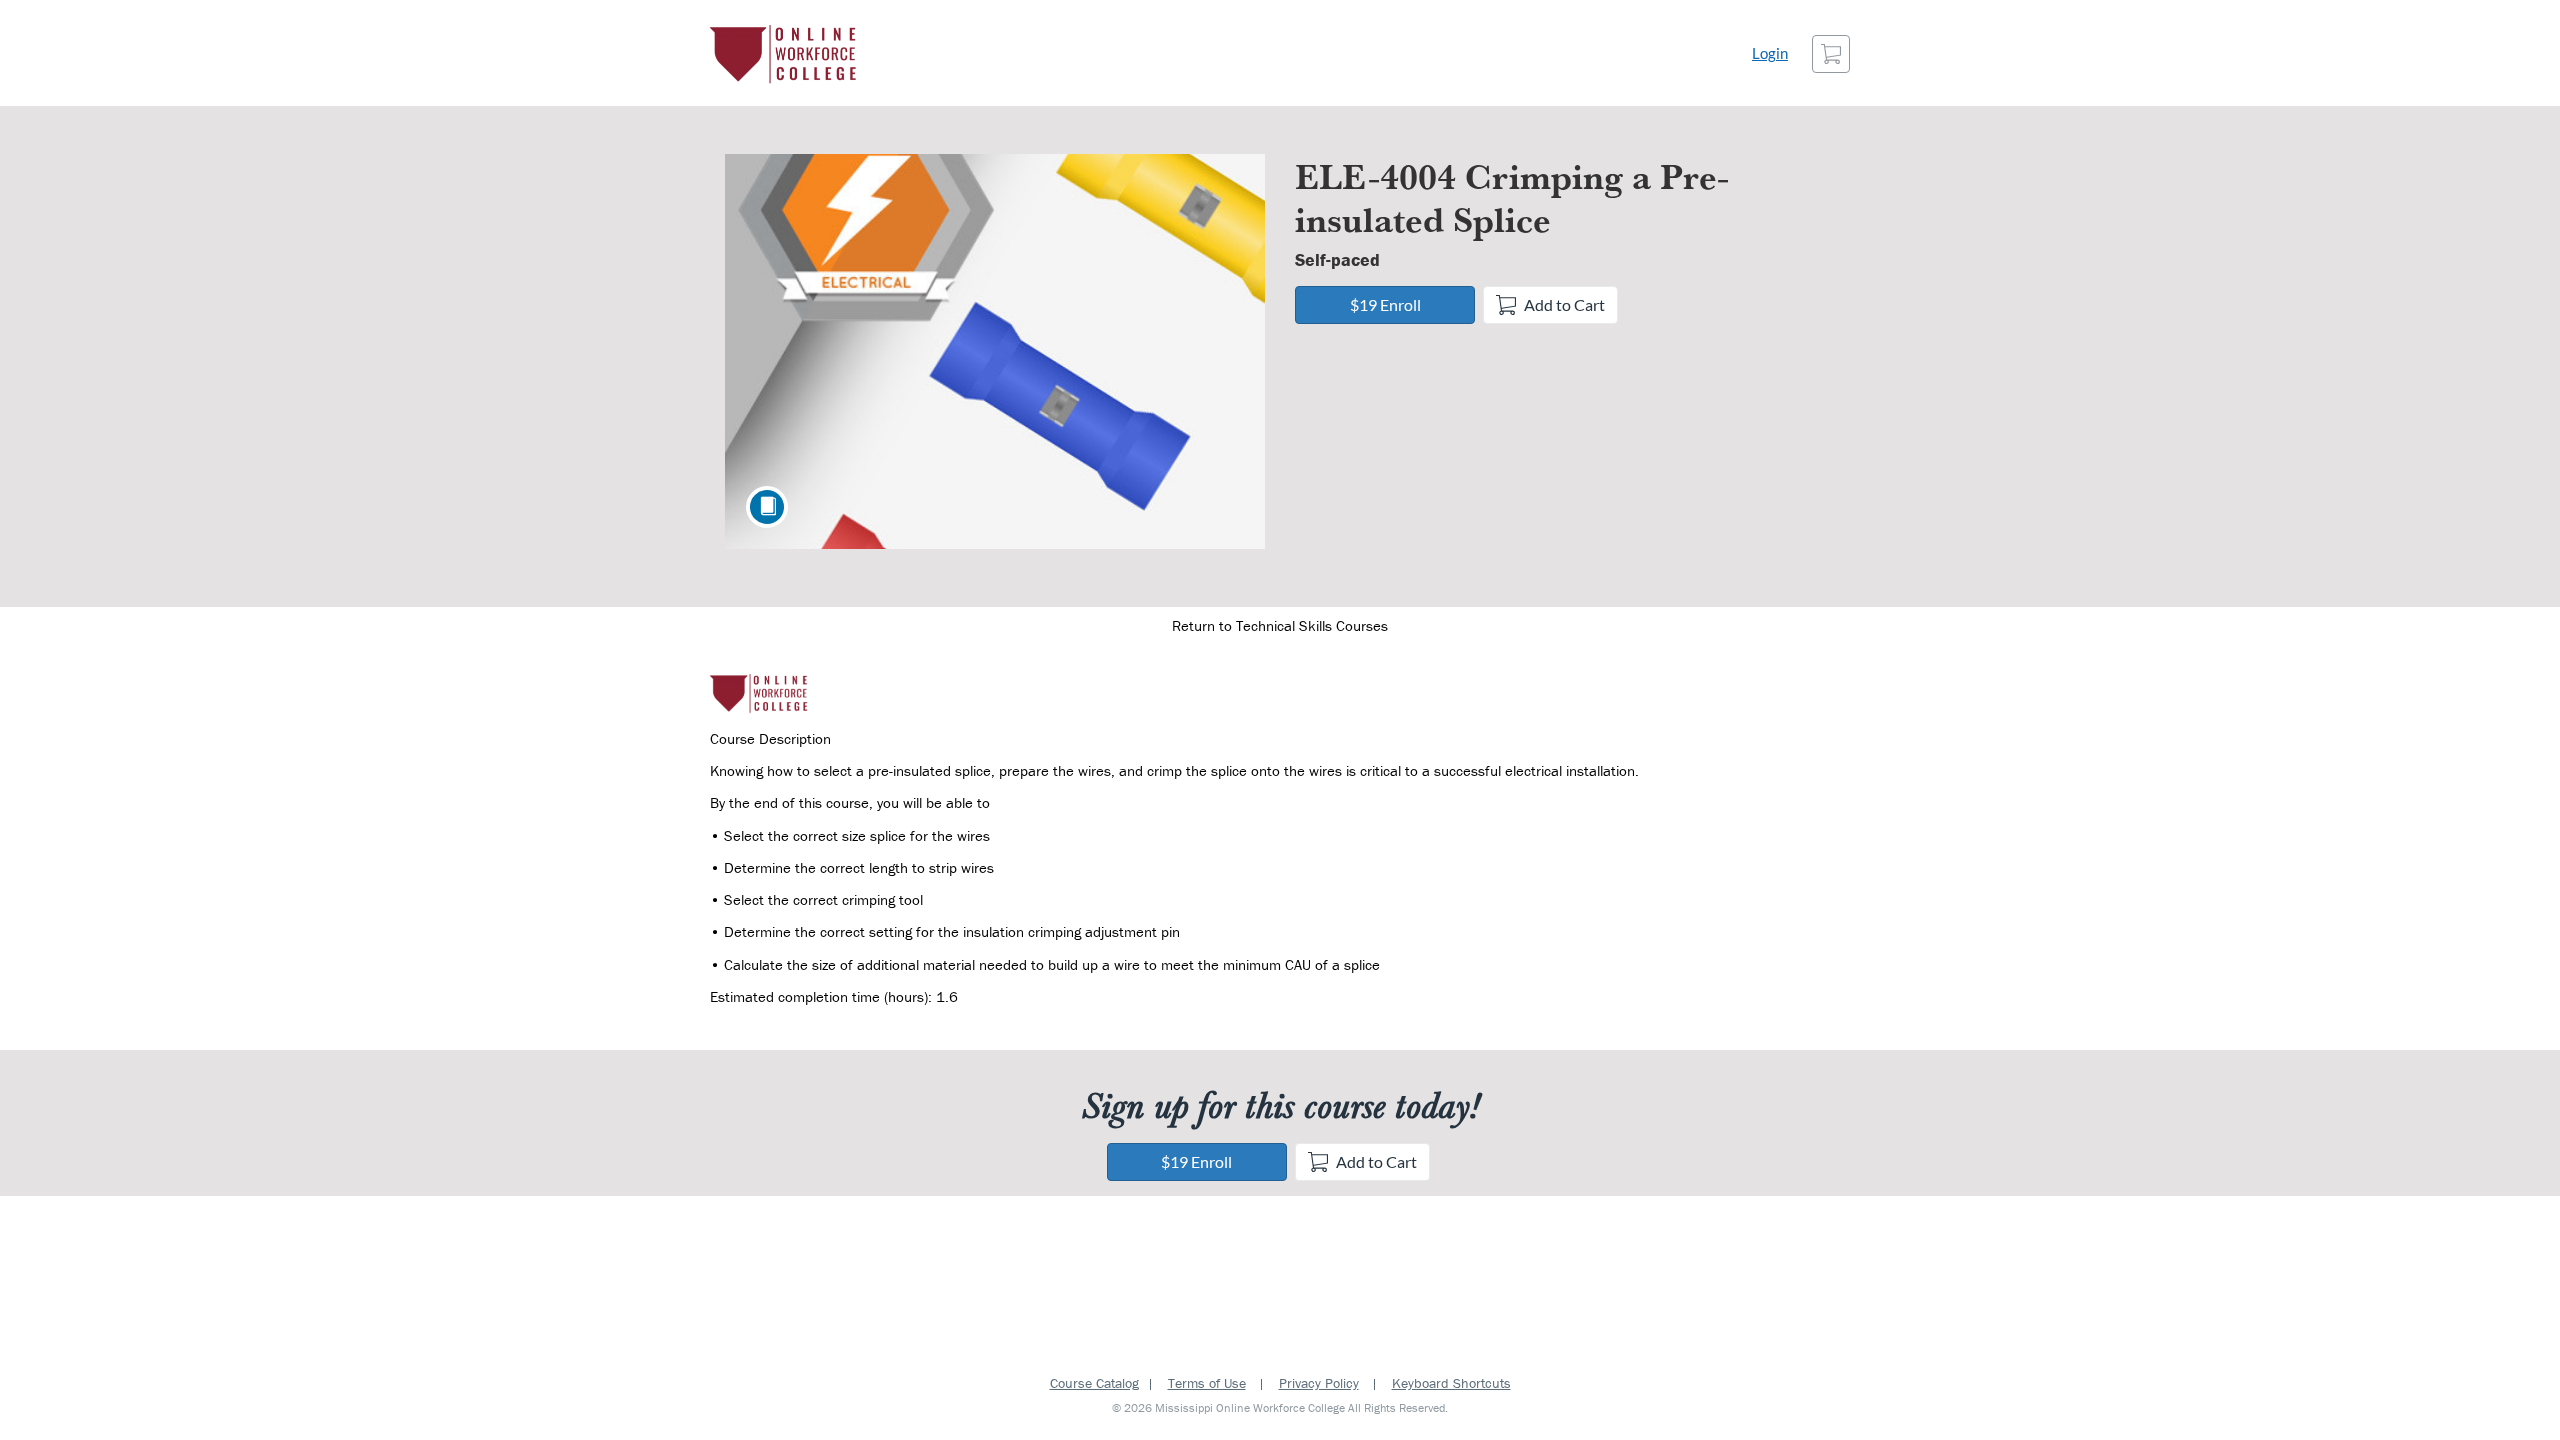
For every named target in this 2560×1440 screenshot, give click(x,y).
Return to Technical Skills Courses (1280, 625)
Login (1770, 53)
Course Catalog (1094, 1383)
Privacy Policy (1319, 1383)
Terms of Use (1207, 1383)
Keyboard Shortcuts (1451, 1383)
